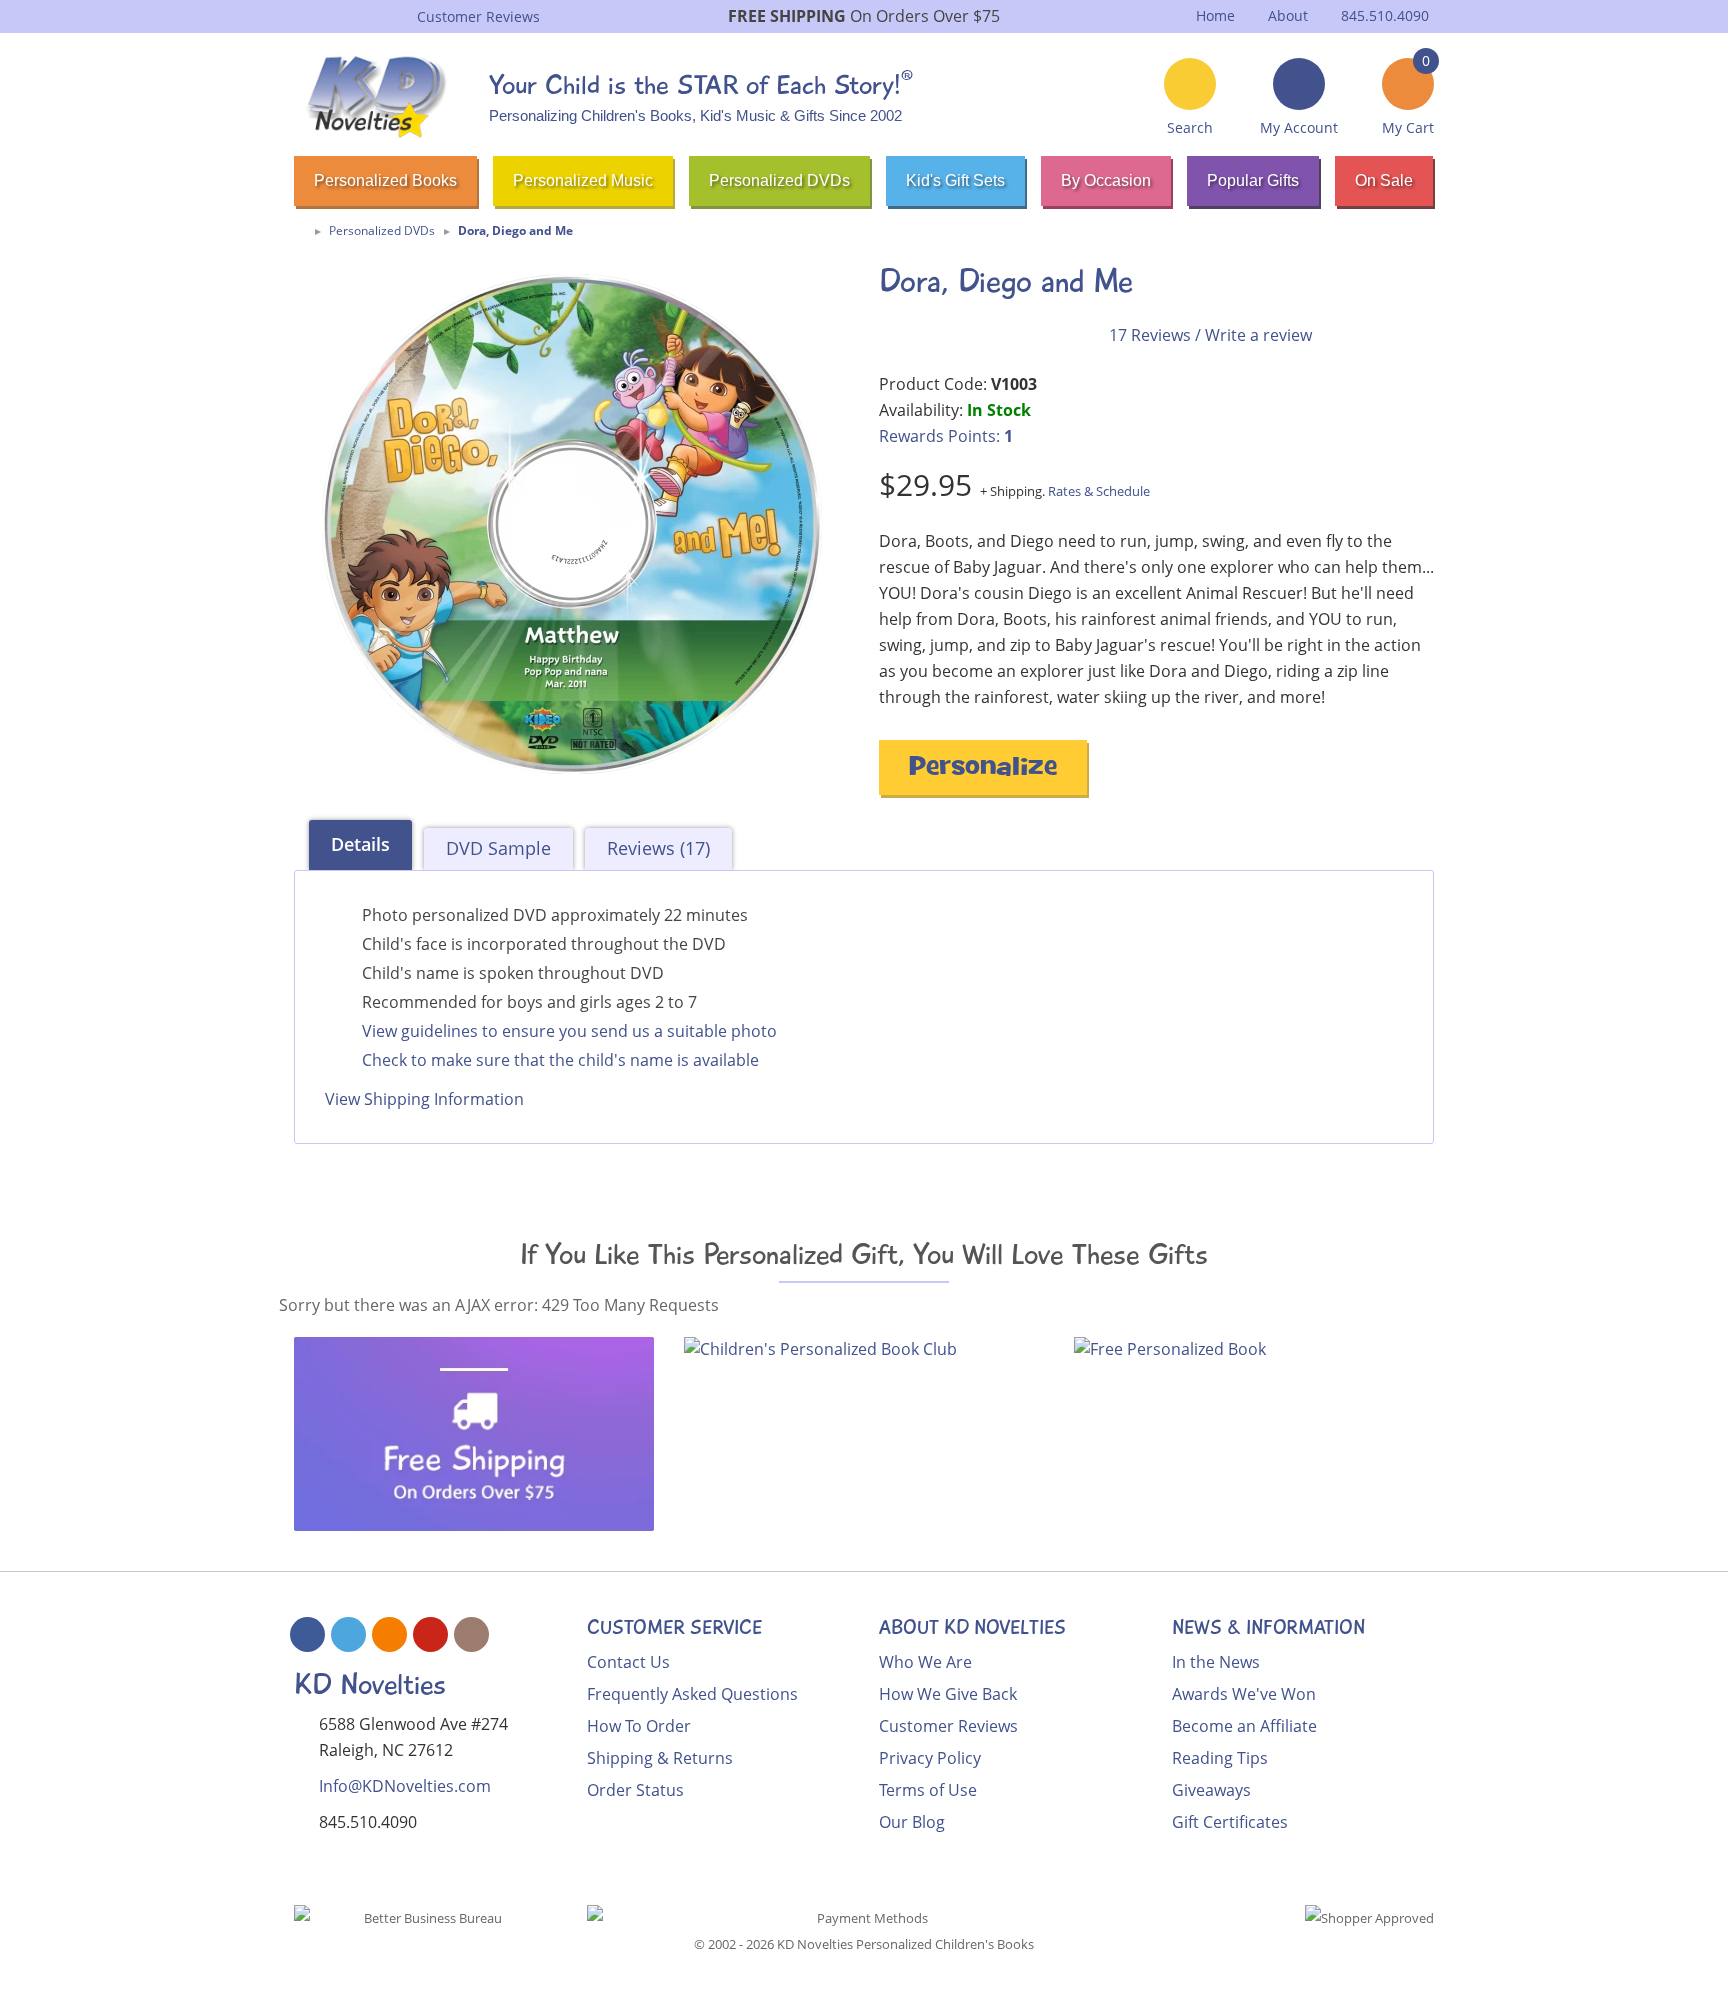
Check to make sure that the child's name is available (560, 1060)
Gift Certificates (1230, 1822)
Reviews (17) (658, 848)
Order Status (635, 1790)
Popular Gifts (1253, 180)
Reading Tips (1220, 1758)
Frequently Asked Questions (692, 1694)
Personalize (983, 769)
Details (360, 844)
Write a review (1258, 335)
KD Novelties (370, 1684)
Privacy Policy (930, 1758)
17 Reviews (1150, 335)
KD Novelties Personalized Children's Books (905, 1944)
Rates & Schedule (1099, 491)
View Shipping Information (424, 1099)
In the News (1216, 1662)
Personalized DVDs (779, 180)
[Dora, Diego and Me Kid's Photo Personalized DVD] (571, 524)
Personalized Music (583, 180)
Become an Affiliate (1244, 1726)
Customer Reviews (948, 1726)
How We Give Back (948, 1694)
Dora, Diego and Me (515, 230)
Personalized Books (385, 180)
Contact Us (628, 1662)
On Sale (1384, 180)
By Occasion (1106, 180)
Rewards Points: (946, 436)
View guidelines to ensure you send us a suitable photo (569, 1031)
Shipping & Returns (660, 1758)
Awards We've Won (1244, 1694)
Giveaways (1211, 1790)
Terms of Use (928, 1790)
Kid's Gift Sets (955, 180)
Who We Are (925, 1662)
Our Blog (912, 1822)
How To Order (639, 1726)
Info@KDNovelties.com (405, 1786)
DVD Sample (498, 848)
